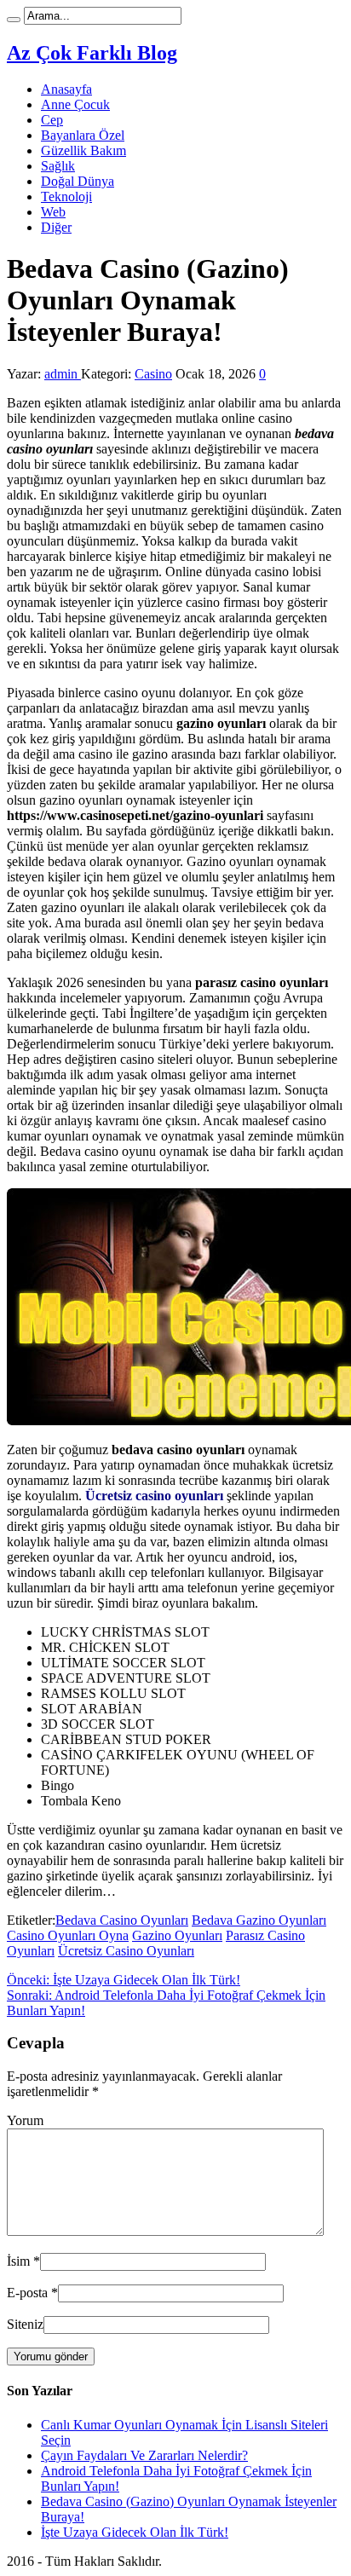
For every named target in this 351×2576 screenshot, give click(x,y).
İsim (18, 2261)
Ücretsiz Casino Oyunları (126, 1951)
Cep (52, 120)
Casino (153, 374)
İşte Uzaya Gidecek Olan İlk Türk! (124, 1980)
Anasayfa (66, 89)
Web (53, 212)
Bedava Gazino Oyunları (259, 1920)
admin (63, 374)
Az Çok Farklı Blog (92, 53)
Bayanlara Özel (83, 135)
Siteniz (25, 2324)
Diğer (56, 227)
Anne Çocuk (75, 104)
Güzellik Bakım (83, 150)
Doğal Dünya (78, 181)
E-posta (27, 2293)
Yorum (25, 2120)
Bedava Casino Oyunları (122, 1920)
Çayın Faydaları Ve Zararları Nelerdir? (144, 2455)
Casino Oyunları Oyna (68, 1935)
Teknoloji (66, 196)
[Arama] (14, 20)
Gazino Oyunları (177, 1935)
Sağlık (58, 166)
